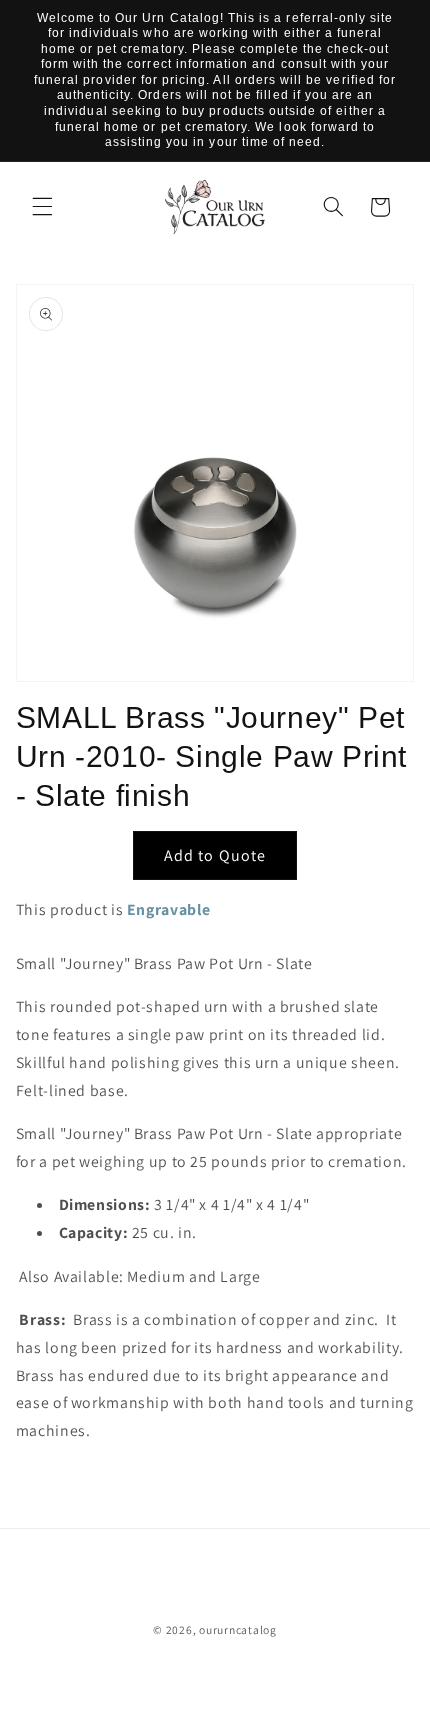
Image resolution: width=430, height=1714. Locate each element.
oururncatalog (238, 1629)
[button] (42, 207)
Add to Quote (215, 855)
